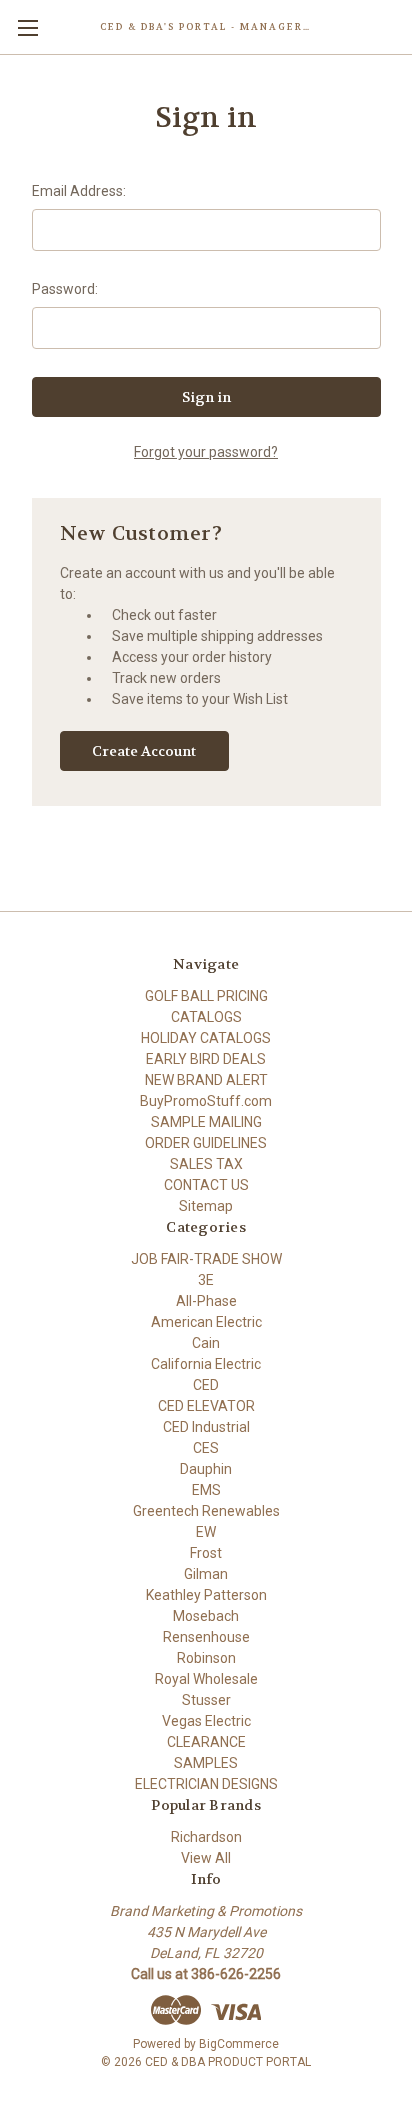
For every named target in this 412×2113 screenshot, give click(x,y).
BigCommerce (239, 2044)
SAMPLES (206, 1763)
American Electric (206, 1322)
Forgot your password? (206, 452)
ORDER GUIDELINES (206, 1143)
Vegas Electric (206, 1721)
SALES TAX (206, 1164)
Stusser (206, 1700)
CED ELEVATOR (206, 1406)
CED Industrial (206, 1427)
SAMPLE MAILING (206, 1122)
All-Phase (206, 1301)
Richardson (206, 1837)
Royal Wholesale (206, 1679)
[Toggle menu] (27, 27)
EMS (206, 1490)
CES (206, 1448)
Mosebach (206, 1616)
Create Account (144, 751)
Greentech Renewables (206, 1511)
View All (206, 1858)
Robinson (206, 1658)
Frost (206, 1553)
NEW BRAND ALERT (206, 1080)
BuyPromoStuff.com (206, 1101)
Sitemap (206, 1206)
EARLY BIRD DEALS (206, 1059)
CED (206, 1385)
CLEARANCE (206, 1742)
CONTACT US (206, 1185)
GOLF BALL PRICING (206, 996)
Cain (206, 1343)
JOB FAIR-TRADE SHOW (206, 1259)
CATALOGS (206, 1017)
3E (206, 1280)
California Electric (206, 1364)
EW (206, 1532)
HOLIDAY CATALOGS (206, 1038)
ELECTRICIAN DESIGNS (206, 1784)
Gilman (206, 1574)
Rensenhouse (206, 1637)
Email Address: (79, 191)
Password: (65, 289)
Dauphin (206, 1469)
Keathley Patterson (206, 1595)
